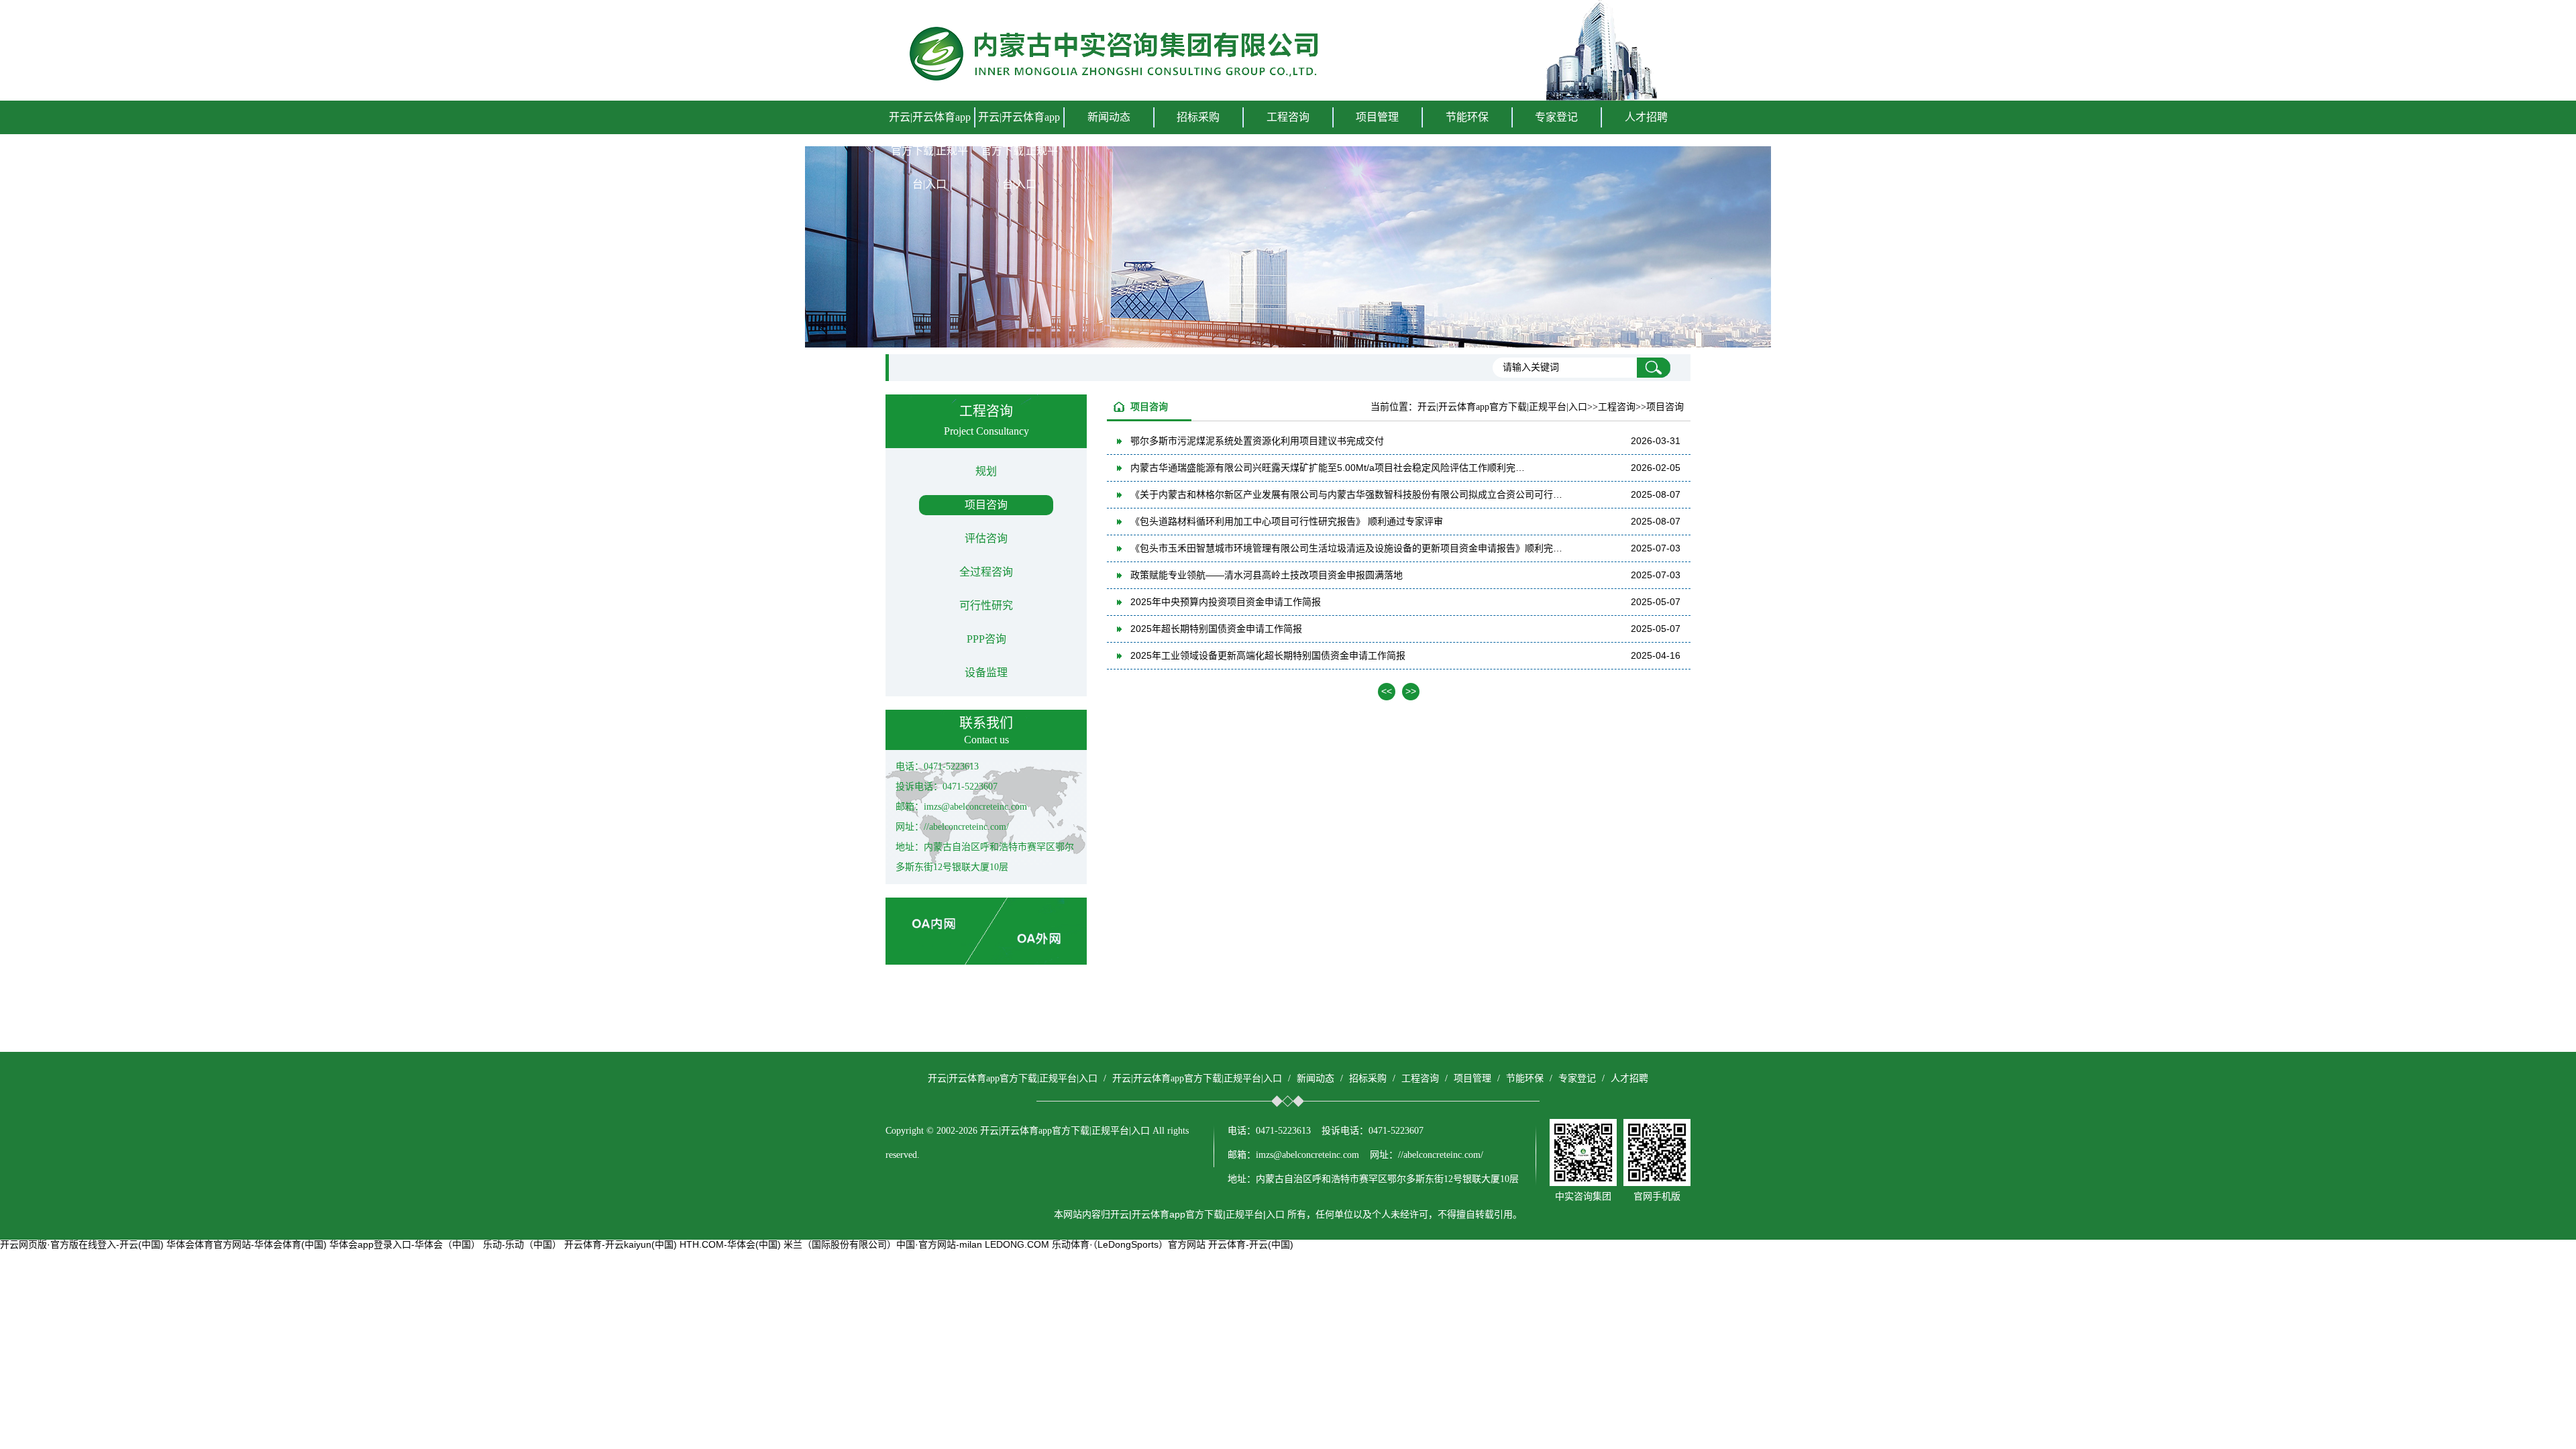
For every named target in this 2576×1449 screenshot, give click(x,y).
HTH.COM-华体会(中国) (730, 1244)
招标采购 (1368, 1078)
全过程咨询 (986, 572)
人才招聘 (1646, 117)
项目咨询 (986, 505)
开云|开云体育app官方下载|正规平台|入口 (930, 151)
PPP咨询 (986, 639)
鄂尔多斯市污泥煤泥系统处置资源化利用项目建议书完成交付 (1257, 441)
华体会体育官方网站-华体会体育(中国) (247, 1244)
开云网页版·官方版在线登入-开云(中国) (82, 1244)
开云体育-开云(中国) (1251, 1244)
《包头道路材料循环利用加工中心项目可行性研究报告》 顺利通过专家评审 (1287, 521)
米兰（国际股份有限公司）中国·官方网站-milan (883, 1244)
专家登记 (1556, 117)
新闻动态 (1316, 1078)
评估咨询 (986, 538)
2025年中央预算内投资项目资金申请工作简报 (1226, 602)
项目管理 (1472, 1078)
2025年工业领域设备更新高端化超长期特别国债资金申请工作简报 (1268, 655)
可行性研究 (986, 605)
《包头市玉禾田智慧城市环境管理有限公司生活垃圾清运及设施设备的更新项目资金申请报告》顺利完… (1346, 548)
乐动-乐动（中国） (522, 1244)
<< (1387, 691)
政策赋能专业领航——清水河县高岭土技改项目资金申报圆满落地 (1267, 575)
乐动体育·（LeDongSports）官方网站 (1129, 1244)
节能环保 (1525, 1078)
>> (1411, 691)
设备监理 (986, 673)
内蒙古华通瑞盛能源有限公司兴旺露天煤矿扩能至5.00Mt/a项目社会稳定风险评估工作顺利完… (1328, 468)
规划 (986, 471)
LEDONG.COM (1017, 1244)
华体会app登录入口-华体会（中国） (405, 1244)
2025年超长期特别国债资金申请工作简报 (1216, 629)
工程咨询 (1420, 1078)
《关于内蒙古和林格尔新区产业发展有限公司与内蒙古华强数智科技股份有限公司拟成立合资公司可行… (1346, 494)
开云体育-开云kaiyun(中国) (621, 1244)
